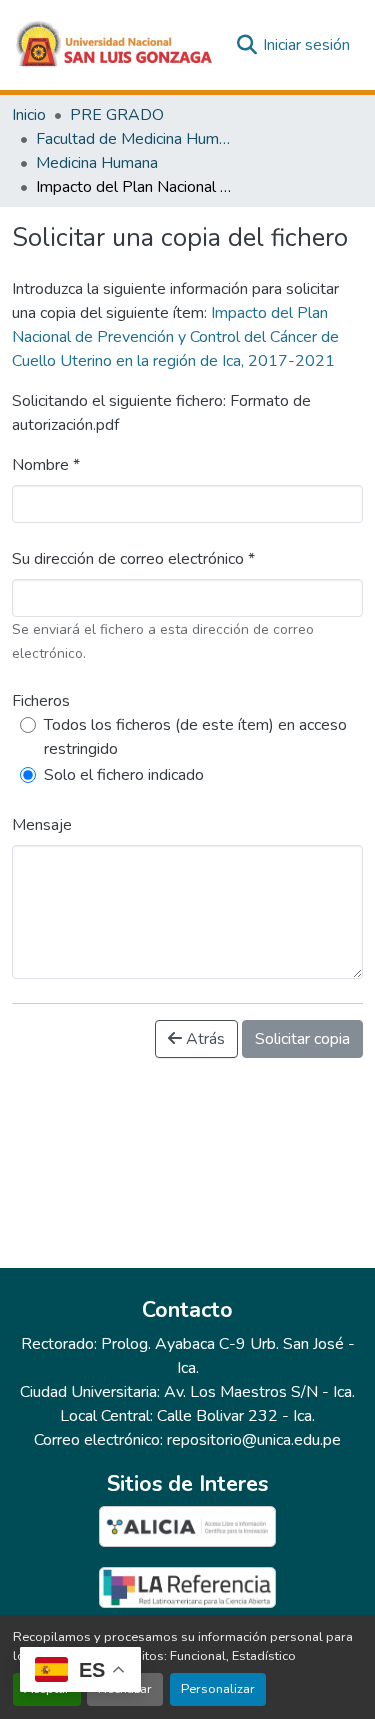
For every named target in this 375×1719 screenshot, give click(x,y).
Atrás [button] (203, 1039)
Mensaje (42, 825)
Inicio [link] (29, 115)
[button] (115, 45)
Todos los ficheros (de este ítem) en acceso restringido (195, 737)
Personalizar (218, 1689)
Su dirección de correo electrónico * (133, 559)
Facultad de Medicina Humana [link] (136, 139)
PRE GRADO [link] (117, 115)
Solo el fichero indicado (124, 775)
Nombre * (46, 465)
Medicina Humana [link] (97, 163)
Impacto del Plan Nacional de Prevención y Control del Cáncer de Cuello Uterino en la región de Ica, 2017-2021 (175, 337)
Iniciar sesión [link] (306, 45)
